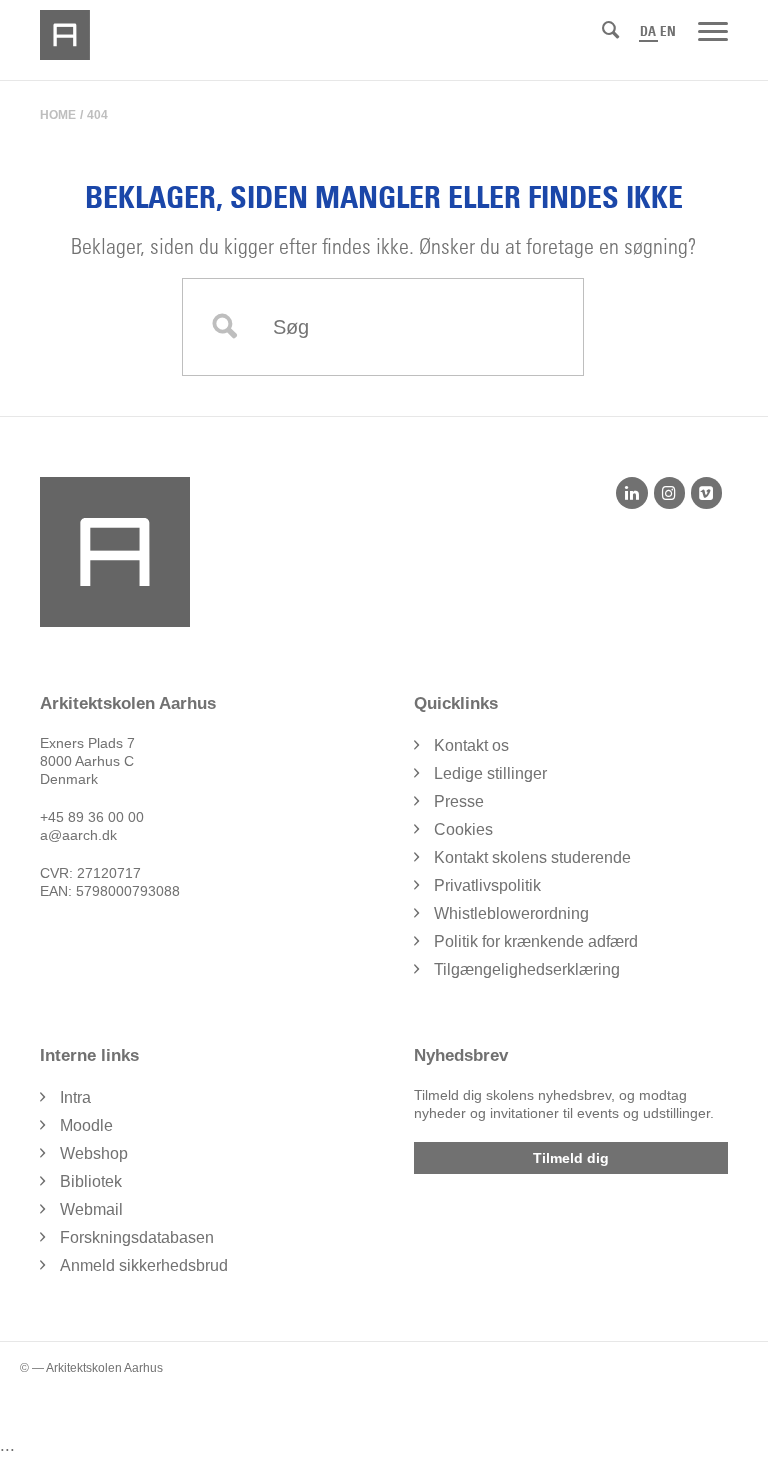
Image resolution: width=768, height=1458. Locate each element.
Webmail (91, 1209)
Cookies (463, 829)
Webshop (94, 1153)
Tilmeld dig (571, 1158)
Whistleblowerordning (511, 913)
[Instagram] (669, 493)
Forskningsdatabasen (137, 1237)
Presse (459, 801)
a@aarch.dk (78, 835)
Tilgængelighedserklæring (527, 969)
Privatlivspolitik (487, 885)
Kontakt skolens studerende (532, 857)
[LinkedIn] (631, 493)
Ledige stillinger (490, 773)
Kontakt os (471, 745)
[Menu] (713, 30)
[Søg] (610, 30)
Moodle (86, 1125)
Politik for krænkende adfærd (536, 941)
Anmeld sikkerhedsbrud (144, 1265)
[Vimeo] (706, 493)
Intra (75, 1097)
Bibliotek (91, 1181)
